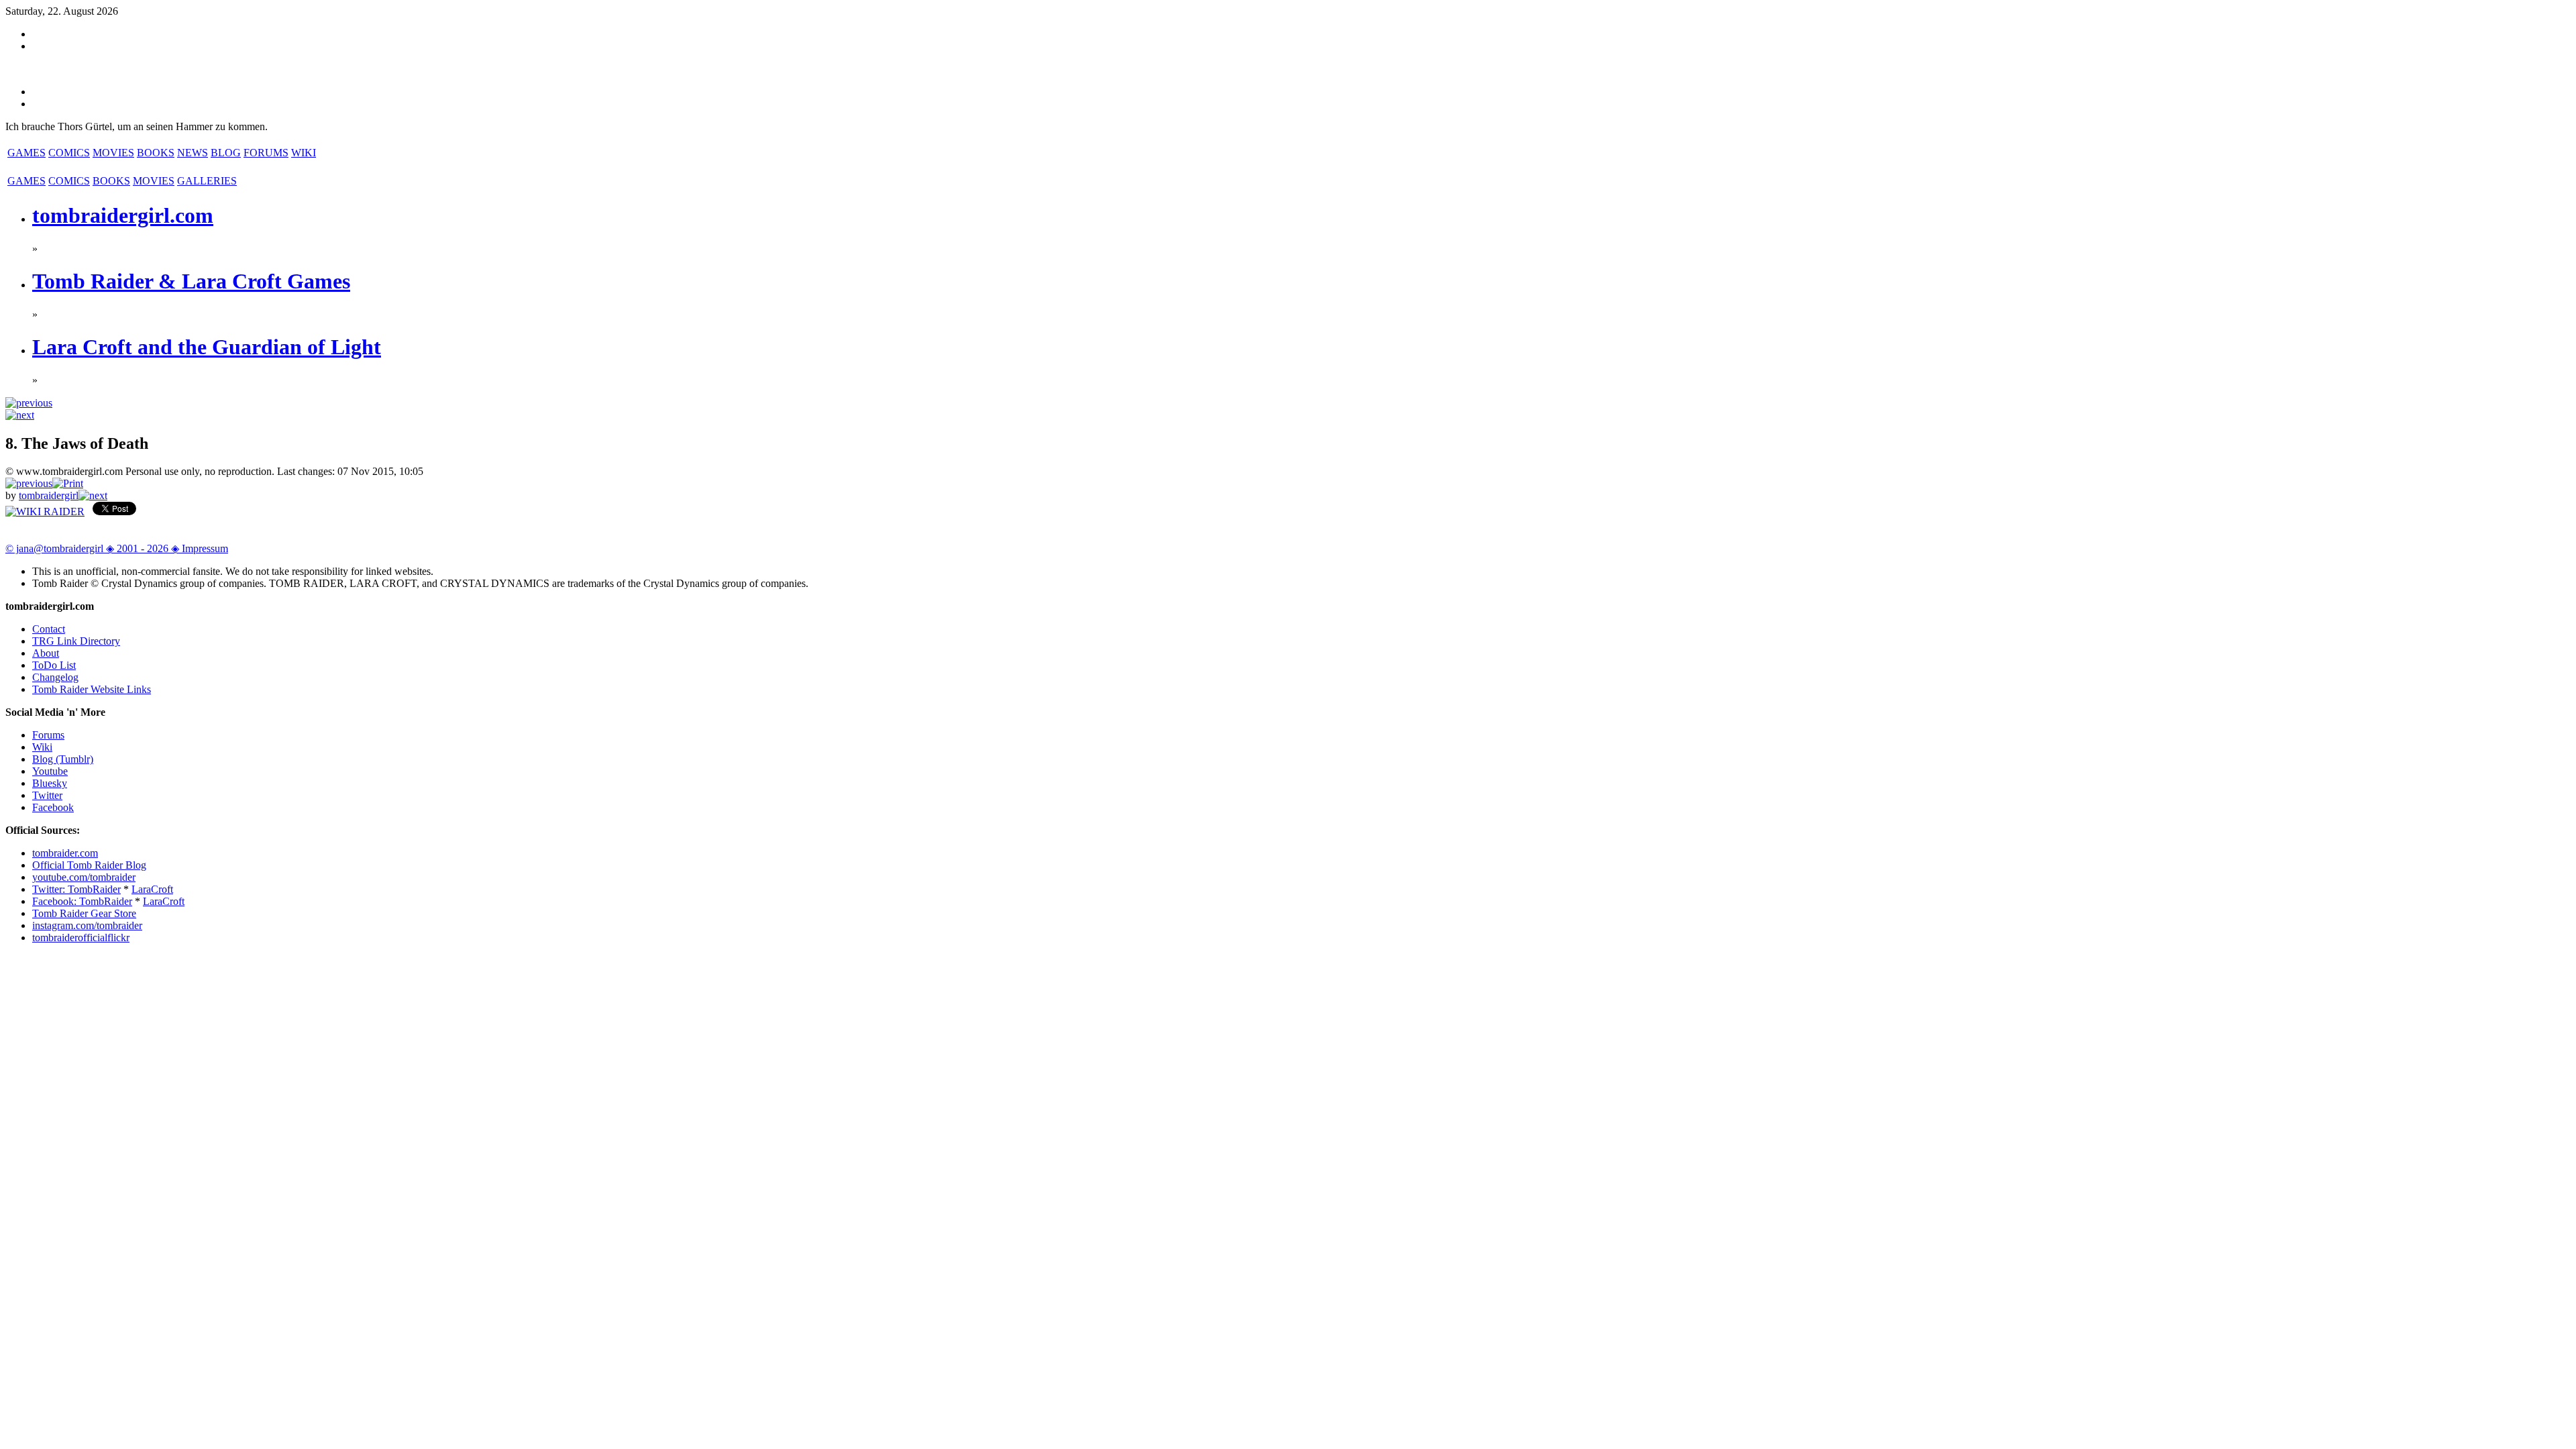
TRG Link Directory (76, 641)
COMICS (69, 153)
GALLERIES (207, 181)
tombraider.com (65, 853)
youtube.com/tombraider (84, 877)
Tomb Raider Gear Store (84, 913)
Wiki (42, 747)
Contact (49, 629)
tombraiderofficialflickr (81, 937)
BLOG (226, 153)
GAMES (26, 153)
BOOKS (156, 153)
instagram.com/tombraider (87, 925)
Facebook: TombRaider (82, 901)
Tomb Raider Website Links (92, 689)
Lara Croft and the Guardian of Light (207, 347)
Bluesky (50, 783)
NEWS (193, 153)
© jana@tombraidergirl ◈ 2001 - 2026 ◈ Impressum (117, 548)
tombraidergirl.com (123, 215)
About (46, 653)
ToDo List (54, 665)
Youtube (50, 771)
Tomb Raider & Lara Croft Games (191, 281)
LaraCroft (152, 889)
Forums (48, 735)
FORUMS (266, 153)
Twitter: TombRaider (76, 889)
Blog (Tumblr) (63, 759)
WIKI (304, 153)
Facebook (53, 807)
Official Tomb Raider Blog (89, 865)
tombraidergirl (49, 495)
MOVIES (113, 153)
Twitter (47, 795)
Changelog (55, 677)
